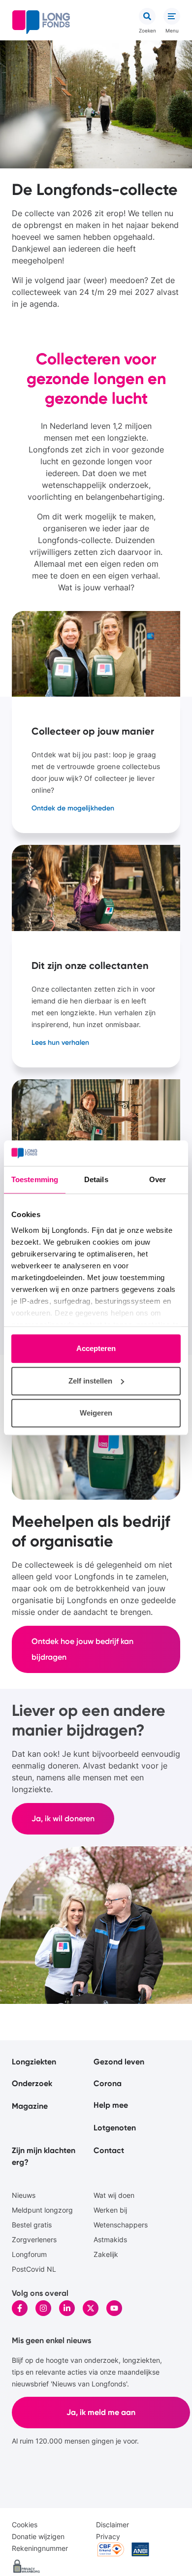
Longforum (29, 2254)
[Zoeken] (147, 16)
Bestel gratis (32, 2225)
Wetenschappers (121, 2225)
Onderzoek (32, 2083)
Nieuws (24, 2195)
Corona (108, 2083)
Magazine (30, 2106)
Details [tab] (96, 1180)
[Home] (41, 22)
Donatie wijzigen (38, 2536)
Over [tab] (158, 1180)
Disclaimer (112, 2525)
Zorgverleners (34, 2239)
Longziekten (34, 2062)
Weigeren (96, 1413)
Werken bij (110, 2210)
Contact (109, 2150)
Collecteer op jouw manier (96, 722)
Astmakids (110, 2239)
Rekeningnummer (40, 2548)
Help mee (111, 2105)
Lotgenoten (115, 2128)
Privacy (108, 2536)
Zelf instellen (90, 1381)
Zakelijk (106, 2254)
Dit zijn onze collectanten (96, 956)
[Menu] (172, 16)
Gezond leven (119, 2062)
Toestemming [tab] (35, 1180)
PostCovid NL (34, 2269)
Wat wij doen (114, 2195)
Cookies (25, 2525)
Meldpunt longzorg (42, 2210)
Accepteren (96, 1349)
